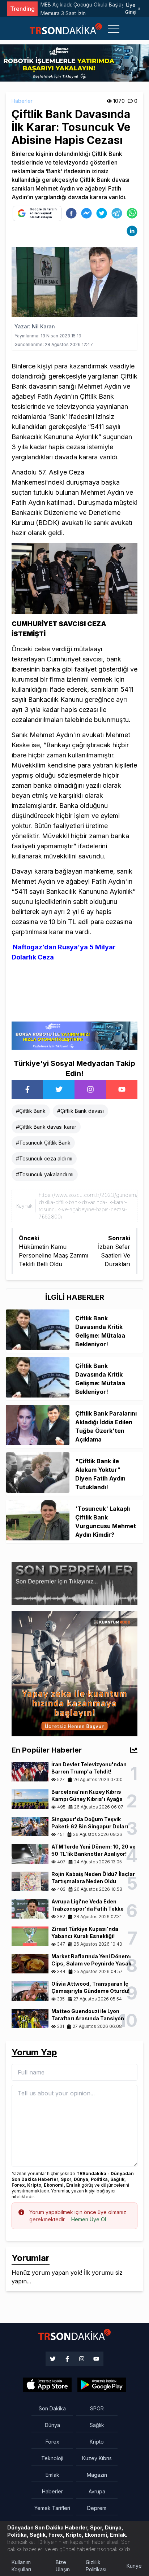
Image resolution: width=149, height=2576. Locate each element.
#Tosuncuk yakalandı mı (45, 1174)
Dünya (52, 2425)
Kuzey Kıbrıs (97, 2458)
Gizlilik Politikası (96, 2566)
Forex (52, 2442)
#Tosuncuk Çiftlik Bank (43, 1143)
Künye (134, 2566)
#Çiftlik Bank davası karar (46, 1127)
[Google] (47, 2385)
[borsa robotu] (74, 62)
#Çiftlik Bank (31, 1111)
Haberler (22, 101)
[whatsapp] (132, 213)
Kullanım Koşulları (21, 2566)
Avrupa (97, 2491)
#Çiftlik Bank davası (80, 1111)
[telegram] (117, 213)
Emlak (52, 2475)
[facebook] (71, 213)
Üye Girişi (131, 8)
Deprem (97, 2508)
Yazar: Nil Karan (35, 326)
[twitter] (102, 213)
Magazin (97, 2475)
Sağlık (97, 2425)
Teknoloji (52, 2458)
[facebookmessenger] (86, 213)
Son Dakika (52, 2408)
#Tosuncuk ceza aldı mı (44, 1158)
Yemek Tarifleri (52, 2508)
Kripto (97, 2442)
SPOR (97, 2408)
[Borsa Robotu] (74, 1035)
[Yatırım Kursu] (74, 1673)
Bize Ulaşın (63, 2566)
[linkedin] (132, 231)
